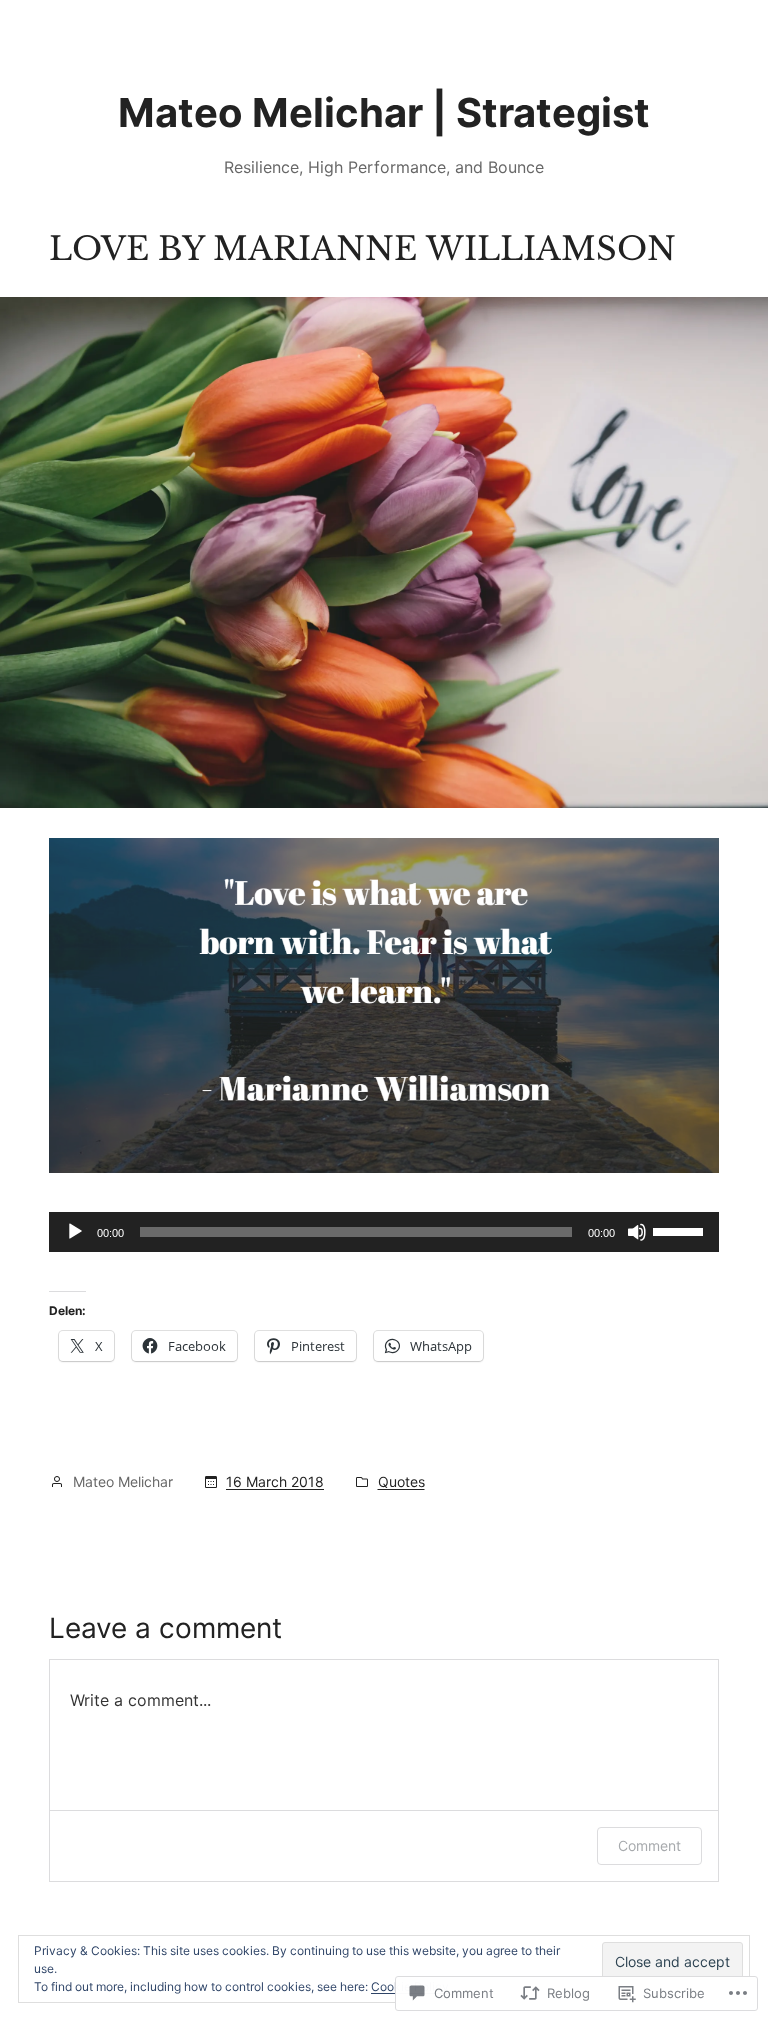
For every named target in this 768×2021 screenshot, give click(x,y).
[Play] (75, 1232)
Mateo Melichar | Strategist (384, 112)
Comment (649, 1845)
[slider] (681, 1230)
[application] (384, 1232)
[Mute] (637, 1232)
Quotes (401, 1481)
